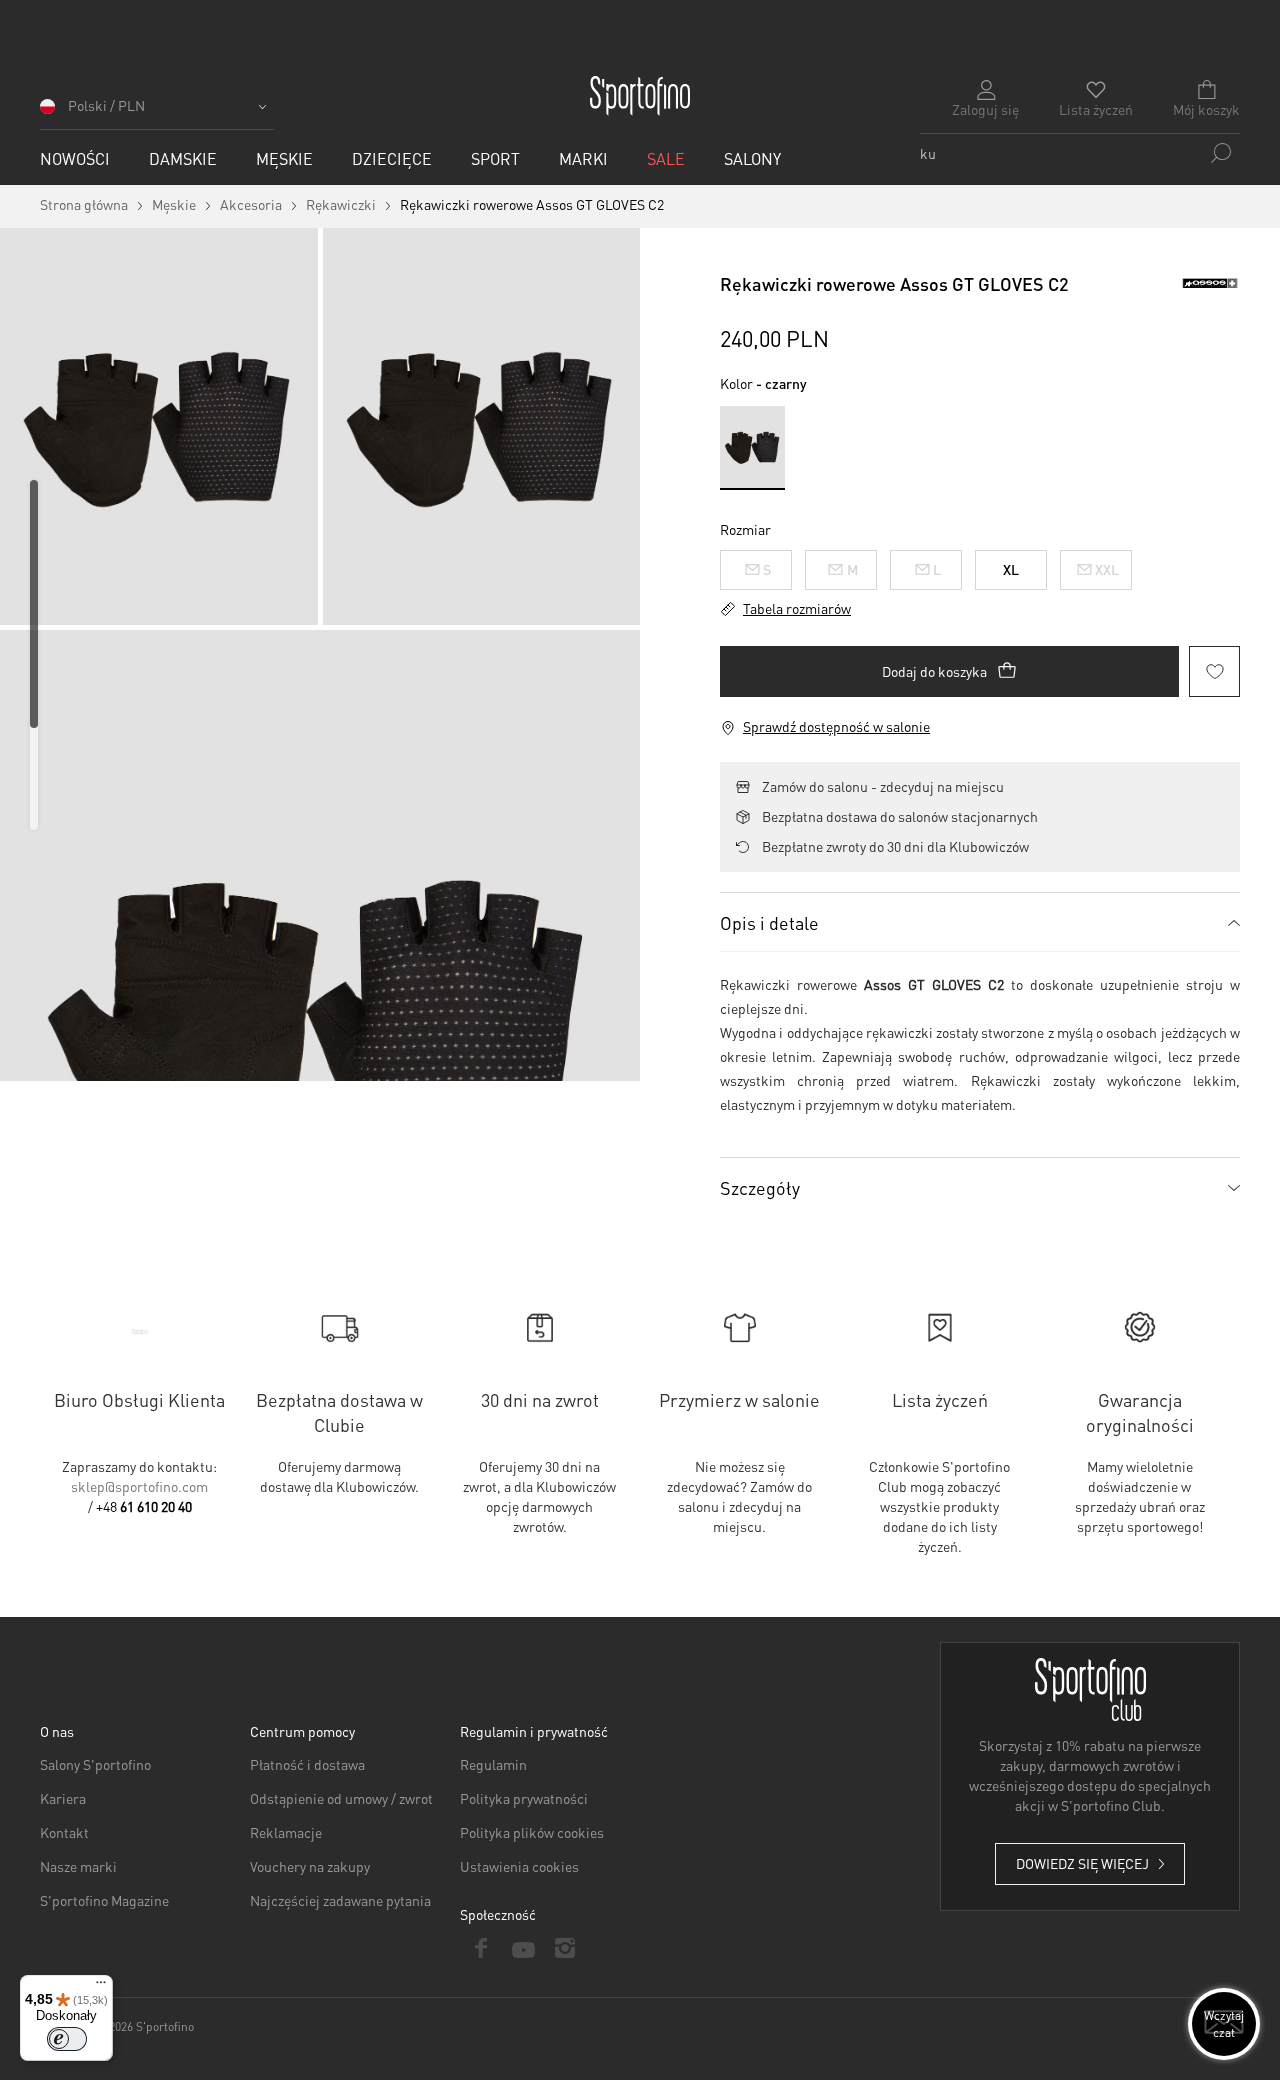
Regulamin (493, 1764)
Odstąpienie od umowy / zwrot (341, 1798)
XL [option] (1011, 569)
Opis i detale (769, 922)
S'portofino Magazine (104, 1900)
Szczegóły (760, 1187)
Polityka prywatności (524, 1798)
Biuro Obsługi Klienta (139, 1399)
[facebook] (481, 1948)
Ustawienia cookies (519, 1866)
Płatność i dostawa (307, 1764)
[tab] (980, 922)
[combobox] (1080, 153)
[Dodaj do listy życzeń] (1214, 671)
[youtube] (523, 1948)
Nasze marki (78, 1866)
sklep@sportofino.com (139, 1486)
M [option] (852, 569)
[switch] (67, 2039)
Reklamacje (286, 1832)
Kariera (63, 1798)
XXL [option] (1107, 569)
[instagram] (565, 1948)
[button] (157, 112)
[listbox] (980, 565)
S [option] (767, 569)
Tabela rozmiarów (797, 608)
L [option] (937, 569)
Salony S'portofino (95, 1764)
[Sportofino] (640, 96)
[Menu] (101, 1987)
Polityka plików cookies (532, 1832)
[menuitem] (75, 158)
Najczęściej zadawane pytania (340, 1900)
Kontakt (64, 1832)
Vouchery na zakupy (310, 1866)
